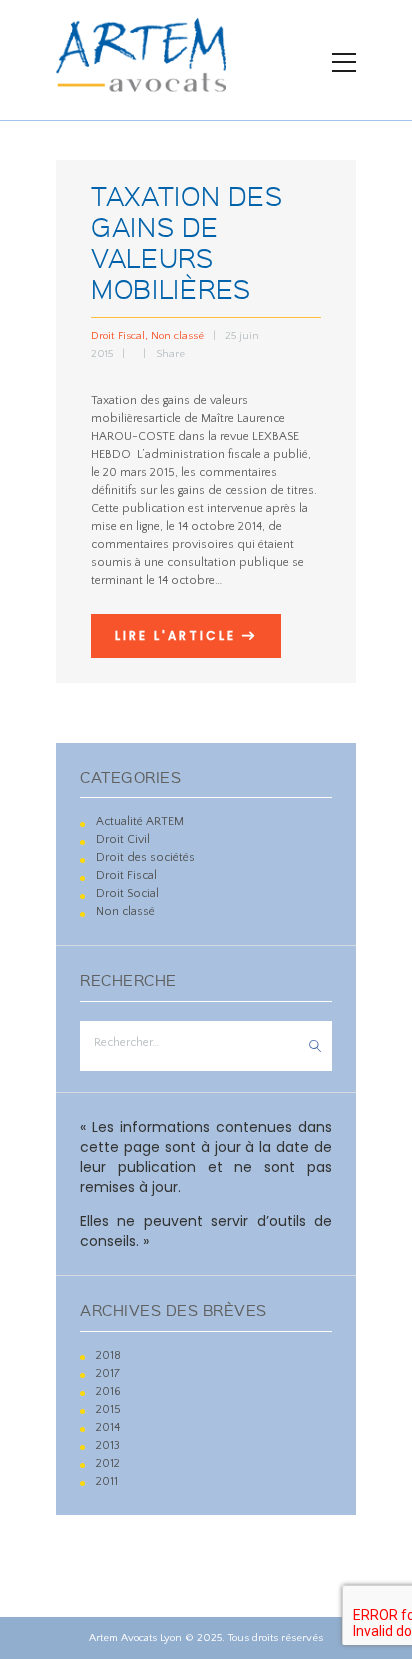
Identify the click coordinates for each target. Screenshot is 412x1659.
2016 (108, 1391)
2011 (107, 1481)
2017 (108, 1373)
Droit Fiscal (118, 336)
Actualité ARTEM (140, 821)
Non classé (177, 336)
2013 (108, 1445)
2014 (108, 1427)
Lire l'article (175, 635)
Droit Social (127, 893)
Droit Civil (123, 839)
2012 (108, 1463)
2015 (108, 1409)
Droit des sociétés (145, 857)
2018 (108, 1355)
